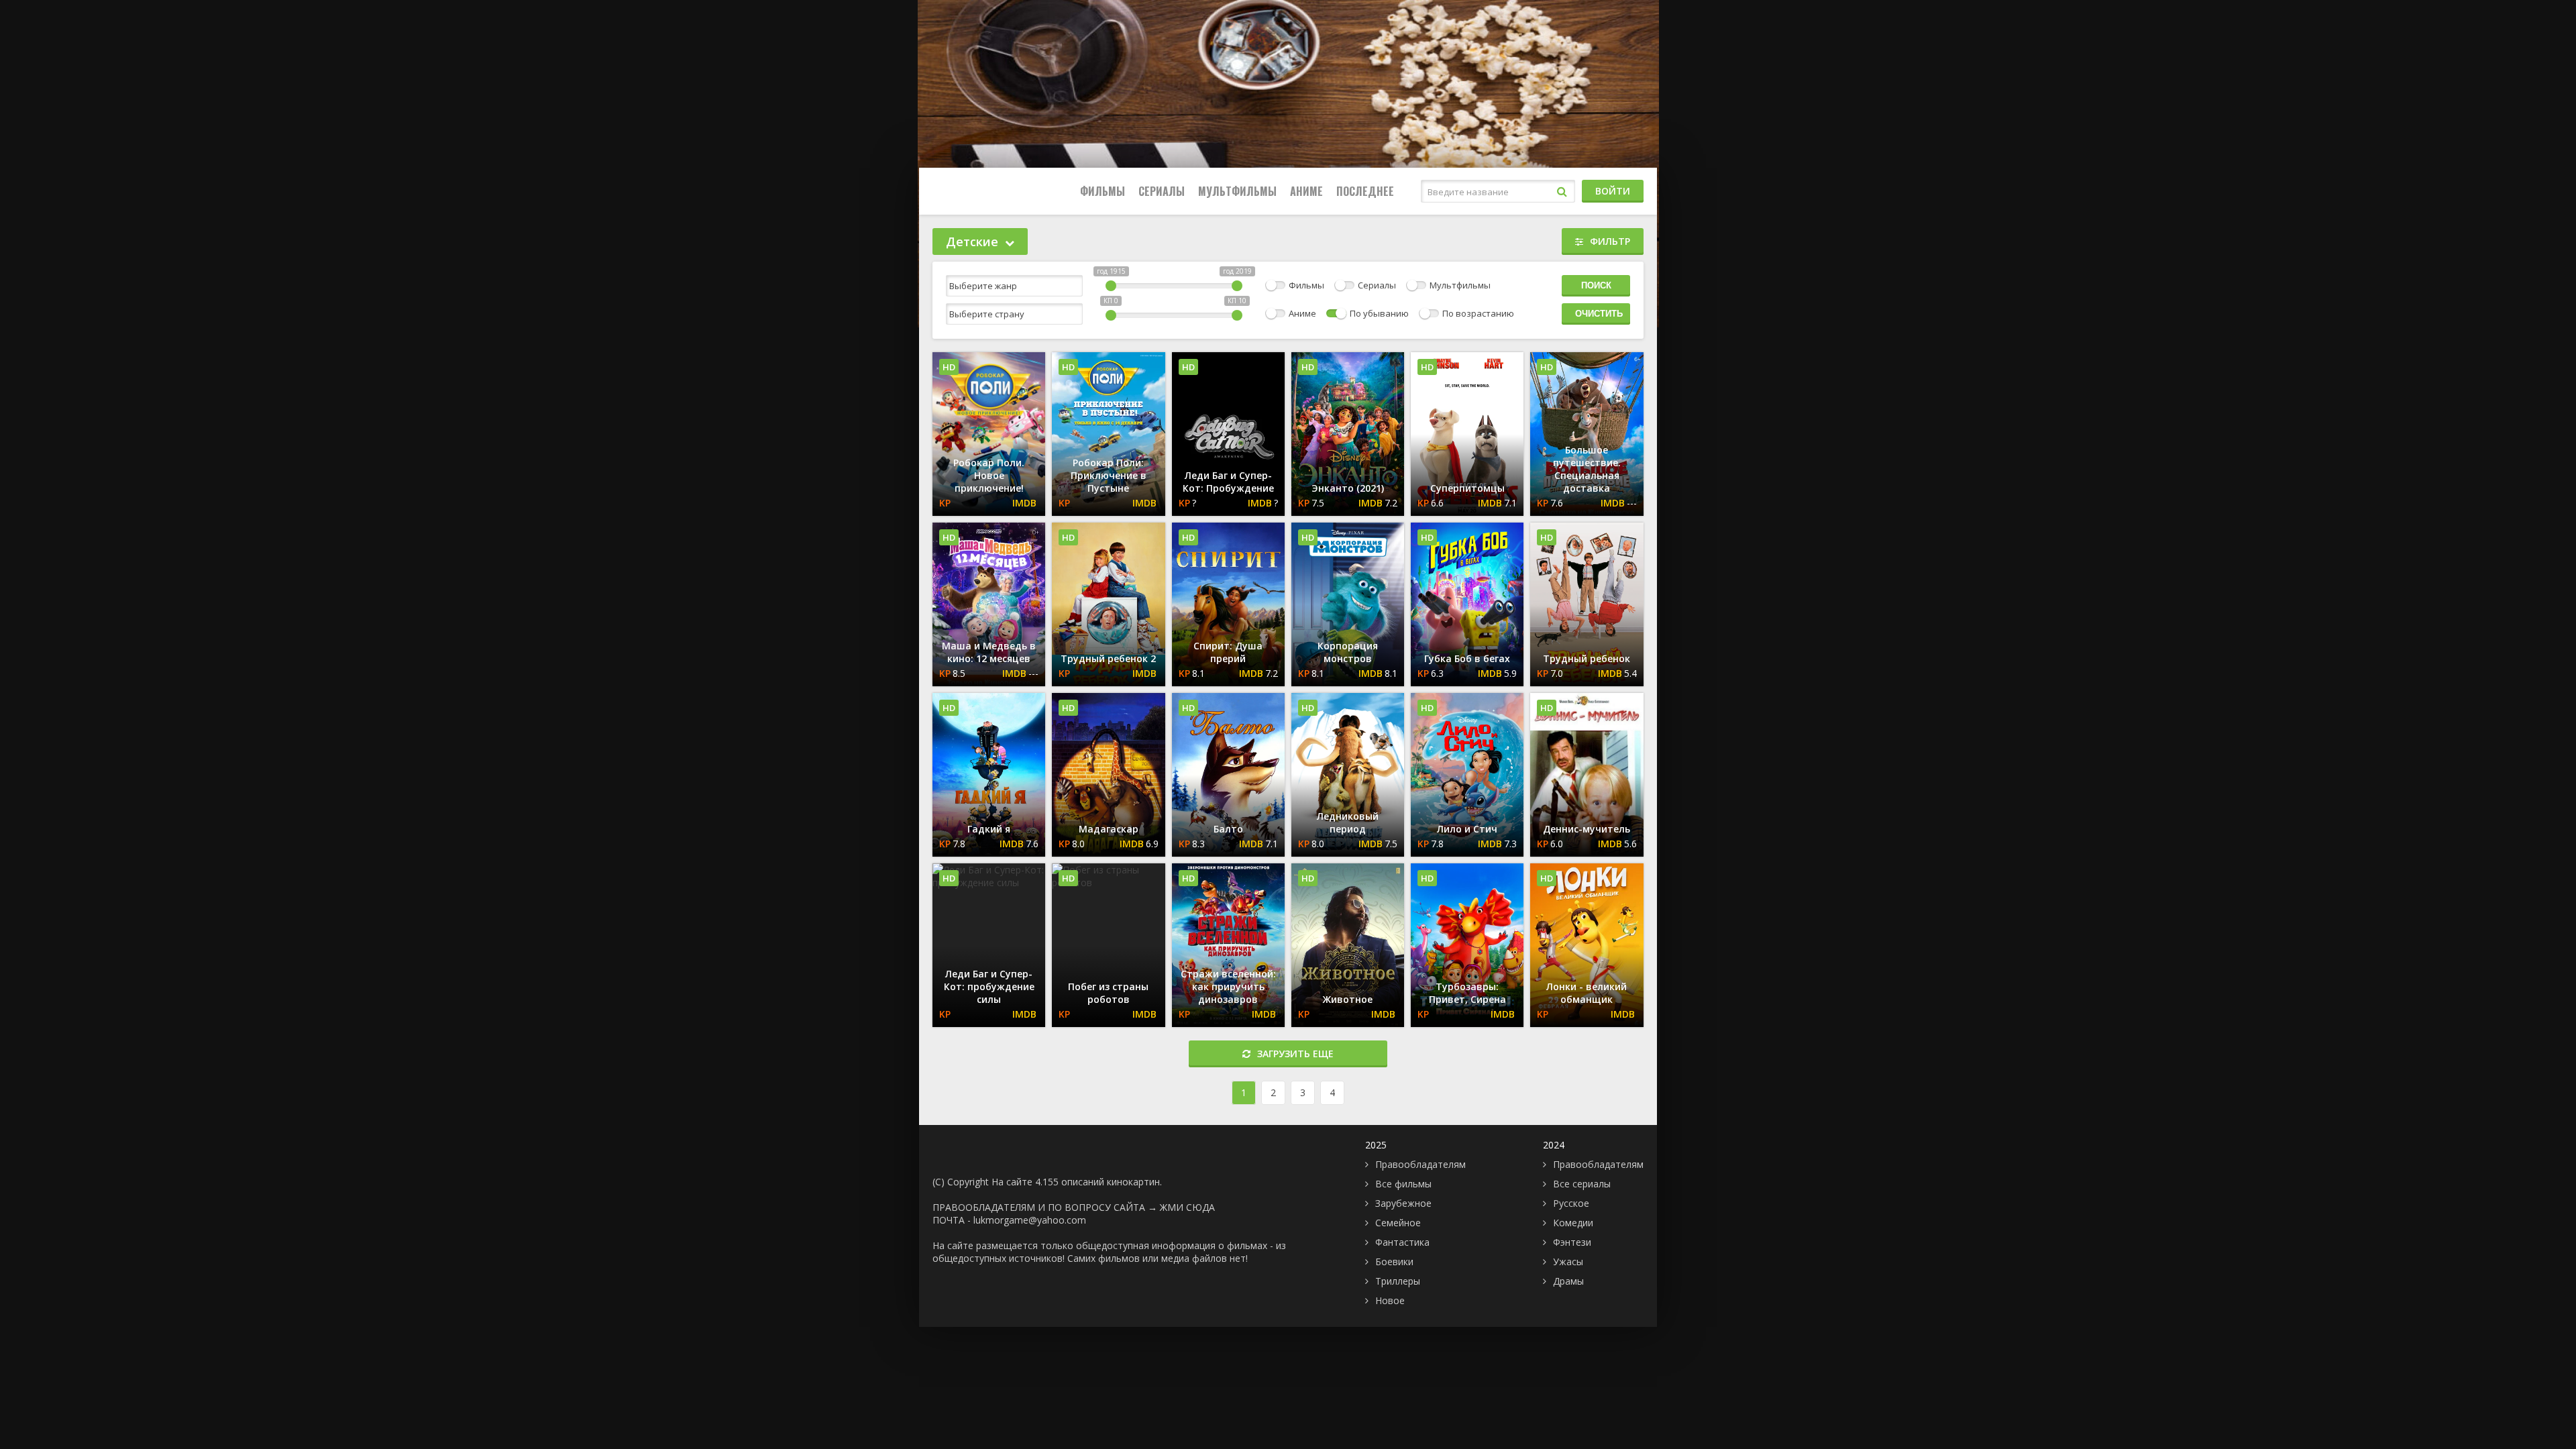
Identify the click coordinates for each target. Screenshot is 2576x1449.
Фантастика (1402, 1242)
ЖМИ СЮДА (1187, 1207)
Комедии (1573, 1223)
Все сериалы (1582, 1184)
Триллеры (1398, 1281)
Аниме (1306, 191)
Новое (1390, 1300)
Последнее (1365, 191)
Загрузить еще (1295, 1054)
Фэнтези (1572, 1242)
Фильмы (1103, 191)
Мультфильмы (1237, 191)
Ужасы (1568, 1262)
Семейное (1398, 1223)
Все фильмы (1403, 1184)
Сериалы (1162, 191)
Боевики (1394, 1262)
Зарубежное (1403, 1203)
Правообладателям (1420, 1164)
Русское (1571, 1203)
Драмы (1568, 1281)
